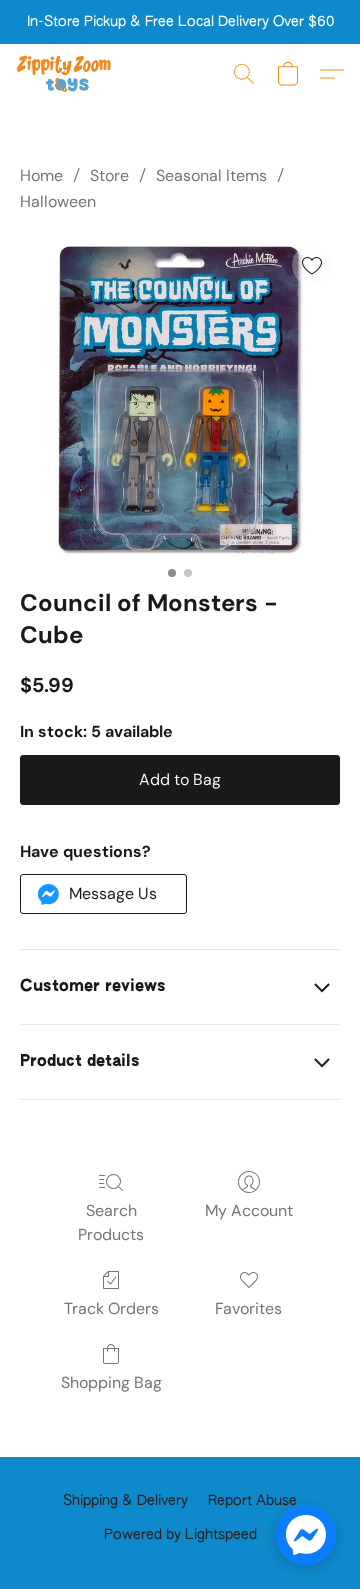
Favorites (248, 1308)
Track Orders (111, 1308)
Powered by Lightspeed (180, 1535)
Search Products (111, 1222)
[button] (66, 74)
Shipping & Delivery (125, 1501)
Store (109, 175)
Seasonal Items (211, 175)
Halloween (58, 201)
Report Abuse (252, 1501)
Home (41, 175)
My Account (249, 1210)
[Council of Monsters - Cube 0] (180, 397)
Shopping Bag (111, 1382)
